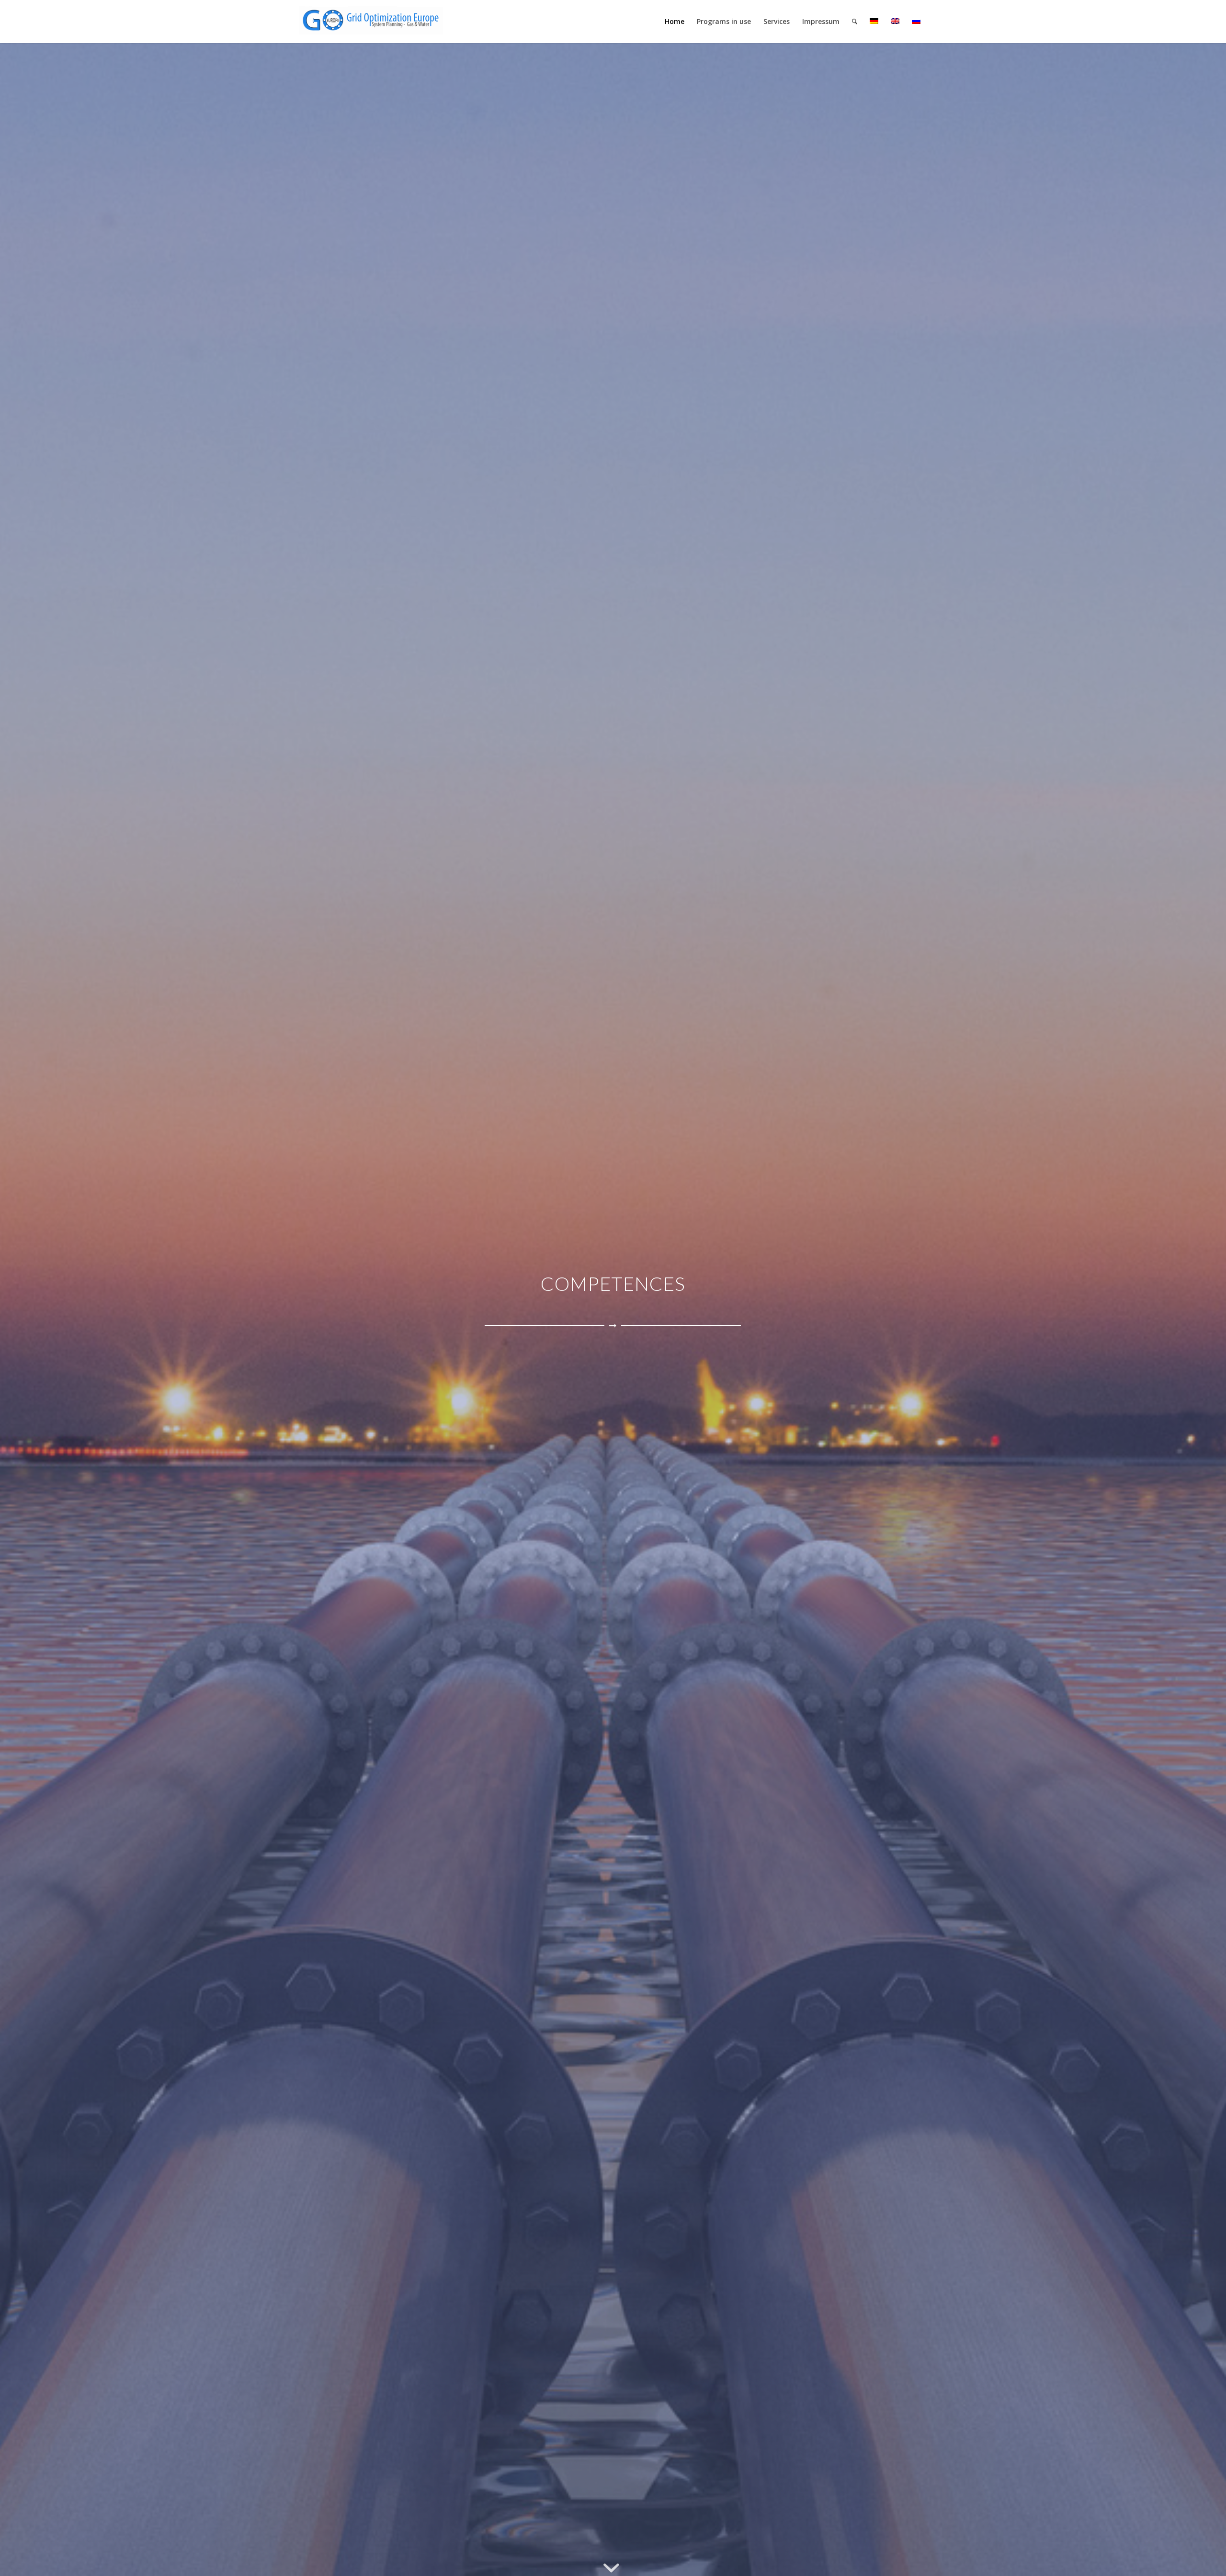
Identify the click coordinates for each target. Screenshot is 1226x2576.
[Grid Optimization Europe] (371, 24)
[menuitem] (675, 22)
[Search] (855, 22)
